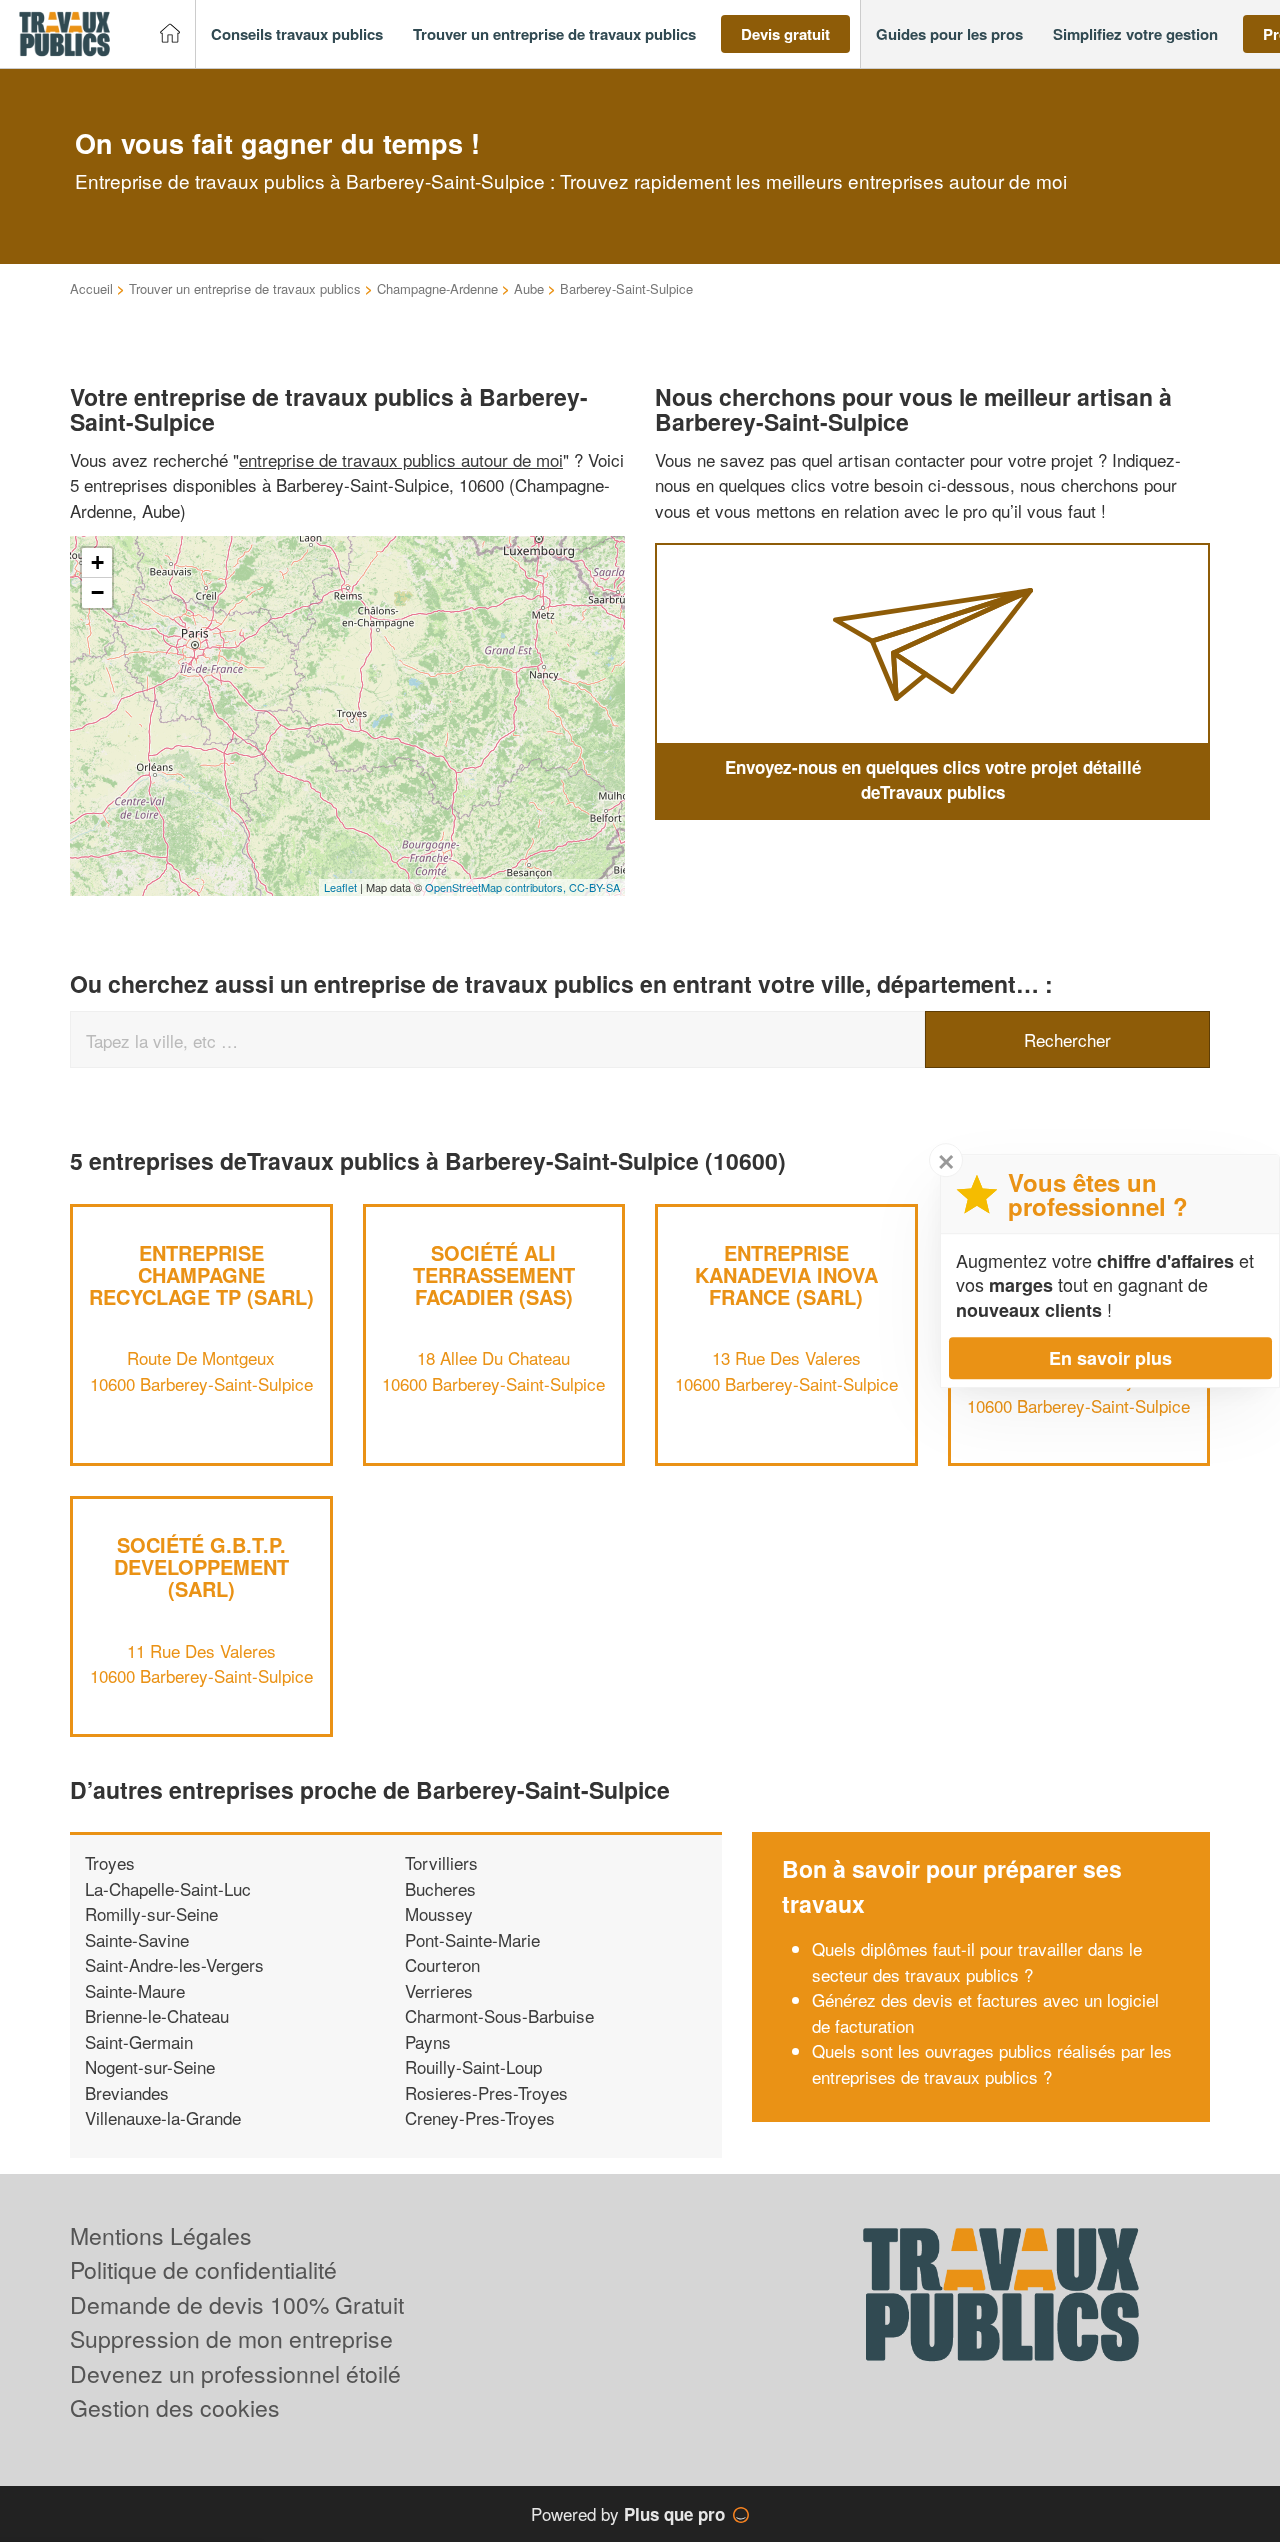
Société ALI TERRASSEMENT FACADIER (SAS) (494, 1274)
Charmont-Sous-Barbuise (499, 2015)
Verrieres (439, 1990)
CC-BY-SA (594, 887)
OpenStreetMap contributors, (497, 887)
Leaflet (340, 887)
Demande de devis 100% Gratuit (237, 2304)
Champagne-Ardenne (437, 288)
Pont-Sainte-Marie (472, 1939)
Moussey (439, 1913)
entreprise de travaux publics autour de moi (401, 459)
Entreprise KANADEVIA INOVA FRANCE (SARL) (786, 1274)
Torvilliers (441, 1862)
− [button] (97, 592)
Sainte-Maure (135, 1990)
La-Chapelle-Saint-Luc (168, 1888)
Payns (428, 2041)
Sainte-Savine (137, 1939)
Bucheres (440, 1888)
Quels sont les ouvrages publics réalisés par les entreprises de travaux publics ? (992, 2063)
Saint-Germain (139, 2041)
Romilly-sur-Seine (151, 1913)
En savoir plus (1110, 1358)
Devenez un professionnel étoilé (235, 2373)
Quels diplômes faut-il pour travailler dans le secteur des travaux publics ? (977, 1961)
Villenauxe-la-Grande (163, 2117)
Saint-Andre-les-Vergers (174, 1964)
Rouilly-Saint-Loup (473, 2066)
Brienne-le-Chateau (157, 2015)
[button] (297, 34)
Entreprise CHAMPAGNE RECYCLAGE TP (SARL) (201, 1274)
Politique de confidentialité (203, 2269)
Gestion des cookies (175, 2407)
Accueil (91, 288)
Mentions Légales (161, 2235)
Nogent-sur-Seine (150, 2066)
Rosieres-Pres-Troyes (486, 2092)
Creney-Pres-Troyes (480, 2117)
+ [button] (97, 562)
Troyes (110, 1862)
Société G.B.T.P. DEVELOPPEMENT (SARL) (201, 1566)
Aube (529, 288)
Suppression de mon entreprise (231, 2338)
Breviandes (127, 2092)
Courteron (442, 1964)
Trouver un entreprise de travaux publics (245, 288)
